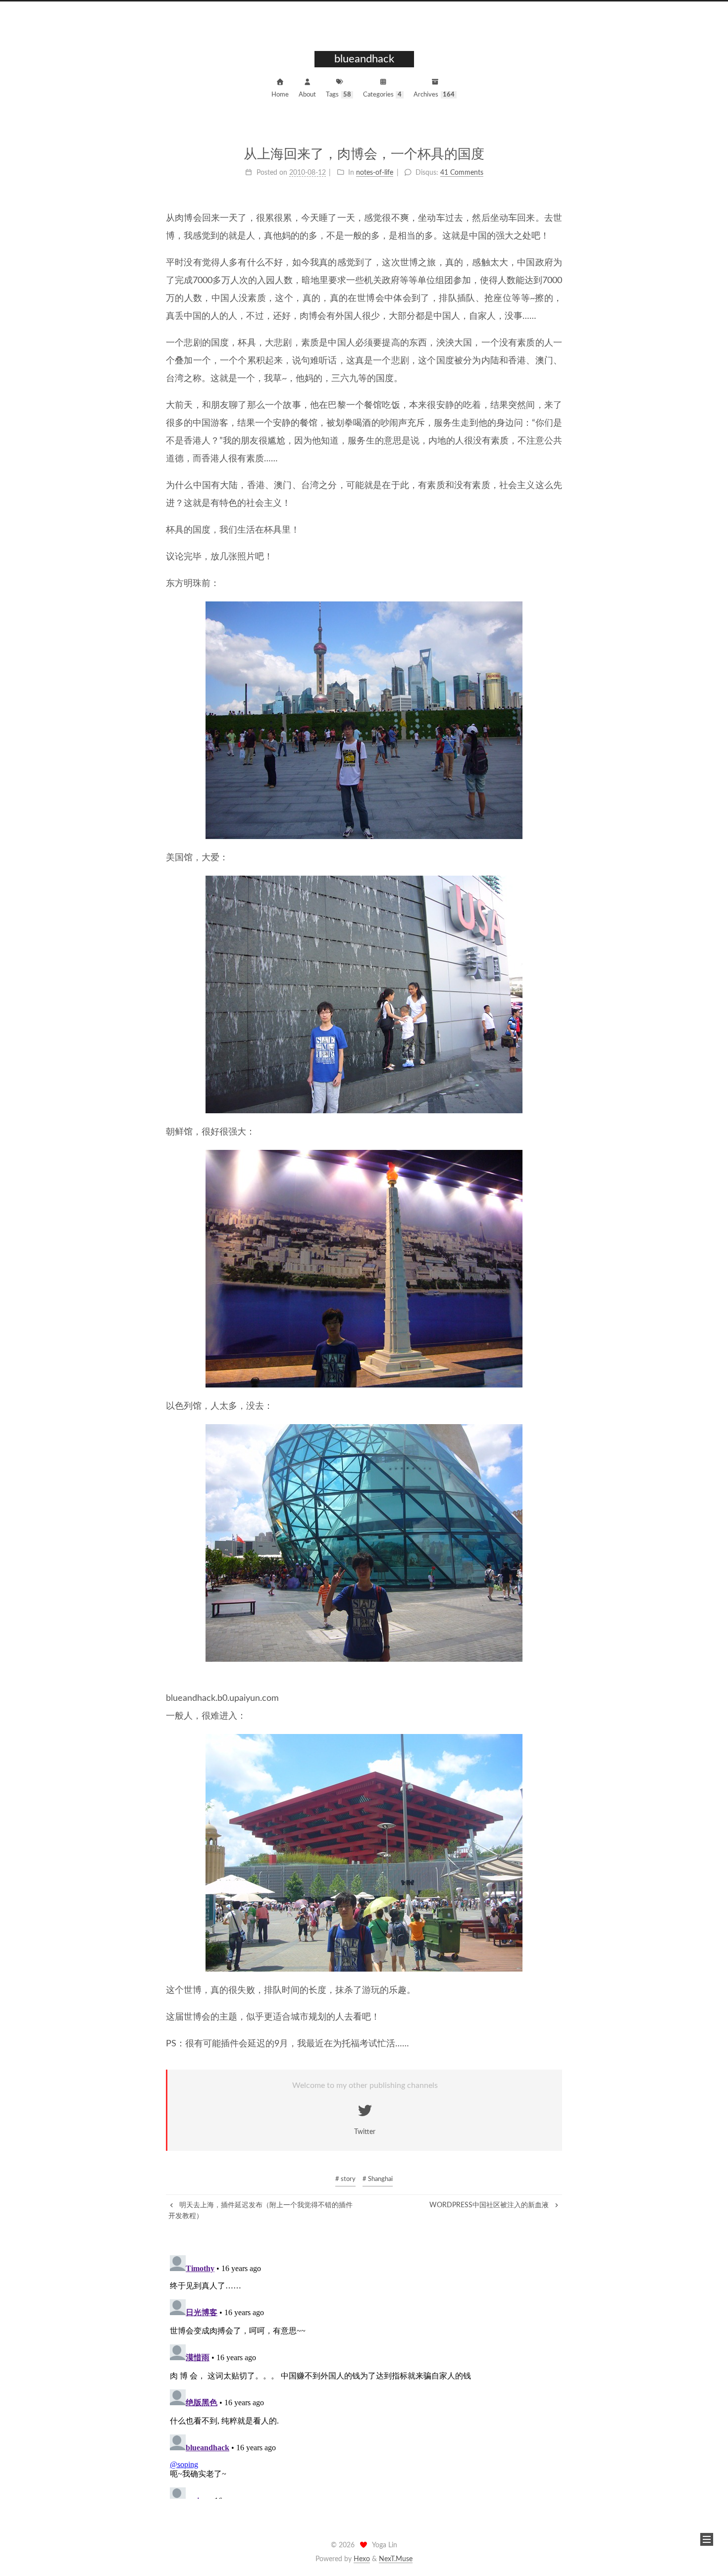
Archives (434, 95)
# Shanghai (378, 2179)
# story (345, 2179)
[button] (707, 2539)
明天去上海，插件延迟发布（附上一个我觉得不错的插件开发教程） (260, 2211)
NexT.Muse (396, 2559)
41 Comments (462, 173)
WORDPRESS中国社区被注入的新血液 (490, 2205)
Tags (338, 95)
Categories (383, 95)
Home (280, 95)
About (307, 95)
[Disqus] (364, 2375)
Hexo (362, 2559)
